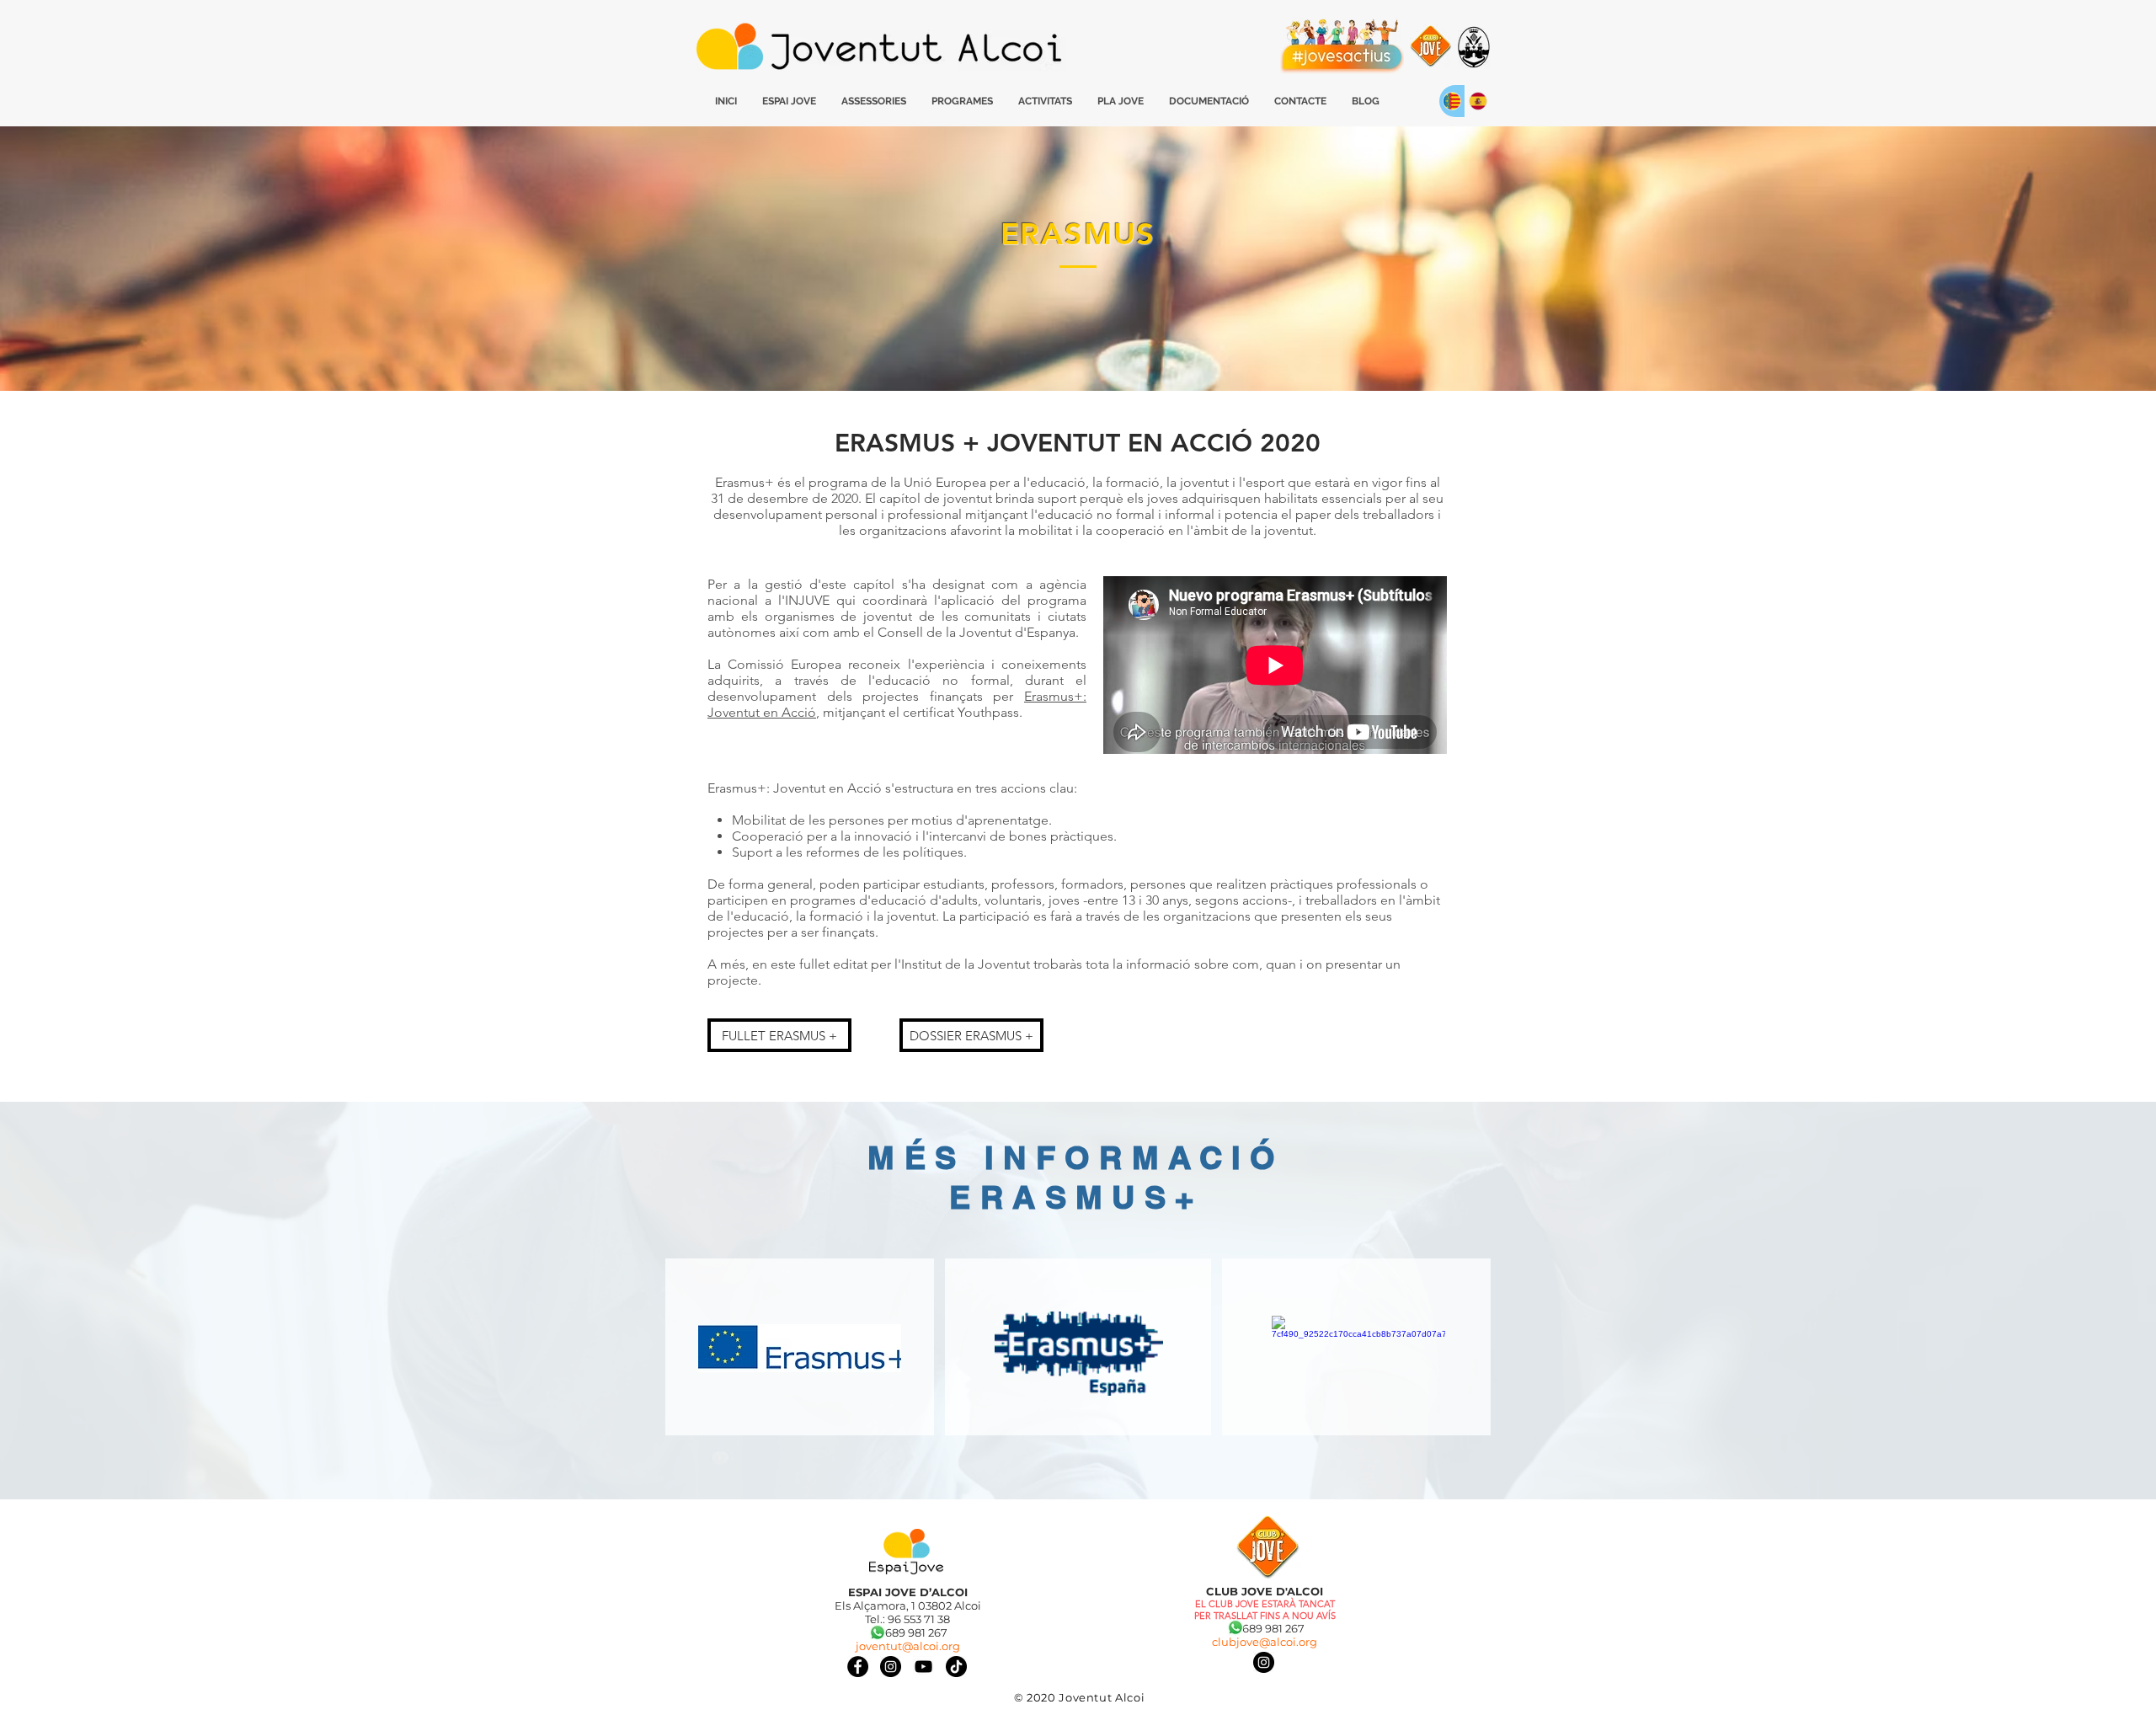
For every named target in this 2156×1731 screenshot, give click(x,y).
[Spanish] (1478, 101)
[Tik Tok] (956, 1667)
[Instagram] (1264, 1662)
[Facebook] (858, 1667)
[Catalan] (1452, 101)
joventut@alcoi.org (908, 1646)
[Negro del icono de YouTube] (923, 1667)
